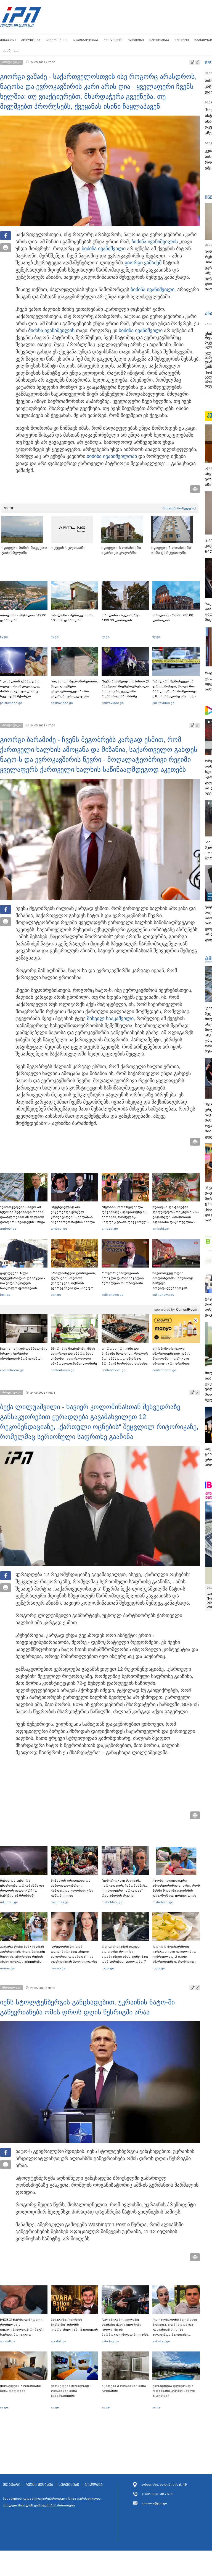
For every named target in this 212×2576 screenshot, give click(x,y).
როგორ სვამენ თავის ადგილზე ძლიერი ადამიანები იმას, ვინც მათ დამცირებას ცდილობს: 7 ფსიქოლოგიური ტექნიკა (125, 1957)
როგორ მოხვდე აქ (179, 508)
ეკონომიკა (159, 40)
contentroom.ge (12, 1370)
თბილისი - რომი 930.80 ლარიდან (173, 618)
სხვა (7, 50)
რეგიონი (136, 40)
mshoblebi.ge (112, 1902)
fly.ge (4, 637)
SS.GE (9, 508)
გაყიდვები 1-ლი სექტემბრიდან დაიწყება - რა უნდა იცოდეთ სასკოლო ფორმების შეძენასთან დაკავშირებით (23, 1286)
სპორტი (182, 40)
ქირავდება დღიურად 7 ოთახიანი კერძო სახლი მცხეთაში (174, 2391)
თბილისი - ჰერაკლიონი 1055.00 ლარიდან (72, 618)
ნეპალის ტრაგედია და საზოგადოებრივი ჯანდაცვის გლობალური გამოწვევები (72, 1888)
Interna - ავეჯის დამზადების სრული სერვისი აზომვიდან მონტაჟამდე (24, 1354)
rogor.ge (108, 1968)
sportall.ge (8, 2341)
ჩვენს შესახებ (39, 2485)
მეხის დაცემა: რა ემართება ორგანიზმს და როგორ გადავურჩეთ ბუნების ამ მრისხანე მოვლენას (22, 1891)
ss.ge (4, 2407)
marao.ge (7, 1968)
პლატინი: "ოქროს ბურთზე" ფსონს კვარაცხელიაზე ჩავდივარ (74, 2325)
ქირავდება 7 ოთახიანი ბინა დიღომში (20, 2388)
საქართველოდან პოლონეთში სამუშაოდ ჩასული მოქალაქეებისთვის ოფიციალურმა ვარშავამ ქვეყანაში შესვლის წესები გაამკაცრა (175, 1288)
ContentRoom (187, 1310)
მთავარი (8, 40)
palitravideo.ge (11, 703)
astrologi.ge (110, 2341)
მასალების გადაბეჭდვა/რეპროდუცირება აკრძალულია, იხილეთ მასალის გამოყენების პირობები (52, 2502)
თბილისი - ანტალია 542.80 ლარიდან (23, 618)
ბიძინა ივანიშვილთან (112, 456)
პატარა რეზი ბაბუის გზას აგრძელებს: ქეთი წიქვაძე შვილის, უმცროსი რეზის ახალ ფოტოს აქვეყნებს (22, 1954)
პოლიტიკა (31, 40)
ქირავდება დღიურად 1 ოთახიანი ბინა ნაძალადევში (71, 2391)
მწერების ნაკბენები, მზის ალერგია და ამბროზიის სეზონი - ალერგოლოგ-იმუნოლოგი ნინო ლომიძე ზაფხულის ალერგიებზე (74, 1359)
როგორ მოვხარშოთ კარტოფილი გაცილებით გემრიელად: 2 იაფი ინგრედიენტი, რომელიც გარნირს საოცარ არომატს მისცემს (174, 1959)
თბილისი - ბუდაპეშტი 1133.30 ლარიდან (121, 618)
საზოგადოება (85, 40)
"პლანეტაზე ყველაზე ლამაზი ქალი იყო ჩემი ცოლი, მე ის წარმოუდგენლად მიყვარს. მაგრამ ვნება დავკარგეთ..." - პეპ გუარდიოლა (125, 2335)
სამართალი (57, 40)
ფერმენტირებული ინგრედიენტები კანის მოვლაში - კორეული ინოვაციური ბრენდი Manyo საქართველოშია (173, 1359)
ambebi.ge (8, 1229)
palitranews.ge (112, 1295)
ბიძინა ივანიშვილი (153, 242)
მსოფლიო (113, 40)
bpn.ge (5, 1295)
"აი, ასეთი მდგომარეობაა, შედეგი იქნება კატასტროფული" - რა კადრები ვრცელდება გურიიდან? (74, 691)
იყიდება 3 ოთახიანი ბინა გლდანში (124, 2388)
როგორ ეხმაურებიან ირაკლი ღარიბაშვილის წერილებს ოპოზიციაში (123, 1278)
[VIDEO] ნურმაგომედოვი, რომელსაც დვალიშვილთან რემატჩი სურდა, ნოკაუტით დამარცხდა (22, 2330)
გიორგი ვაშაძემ (143, 263)
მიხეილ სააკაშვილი (110, 1018)
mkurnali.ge (9, 1902)
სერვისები (69, 2485)
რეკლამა (94, 2485)
